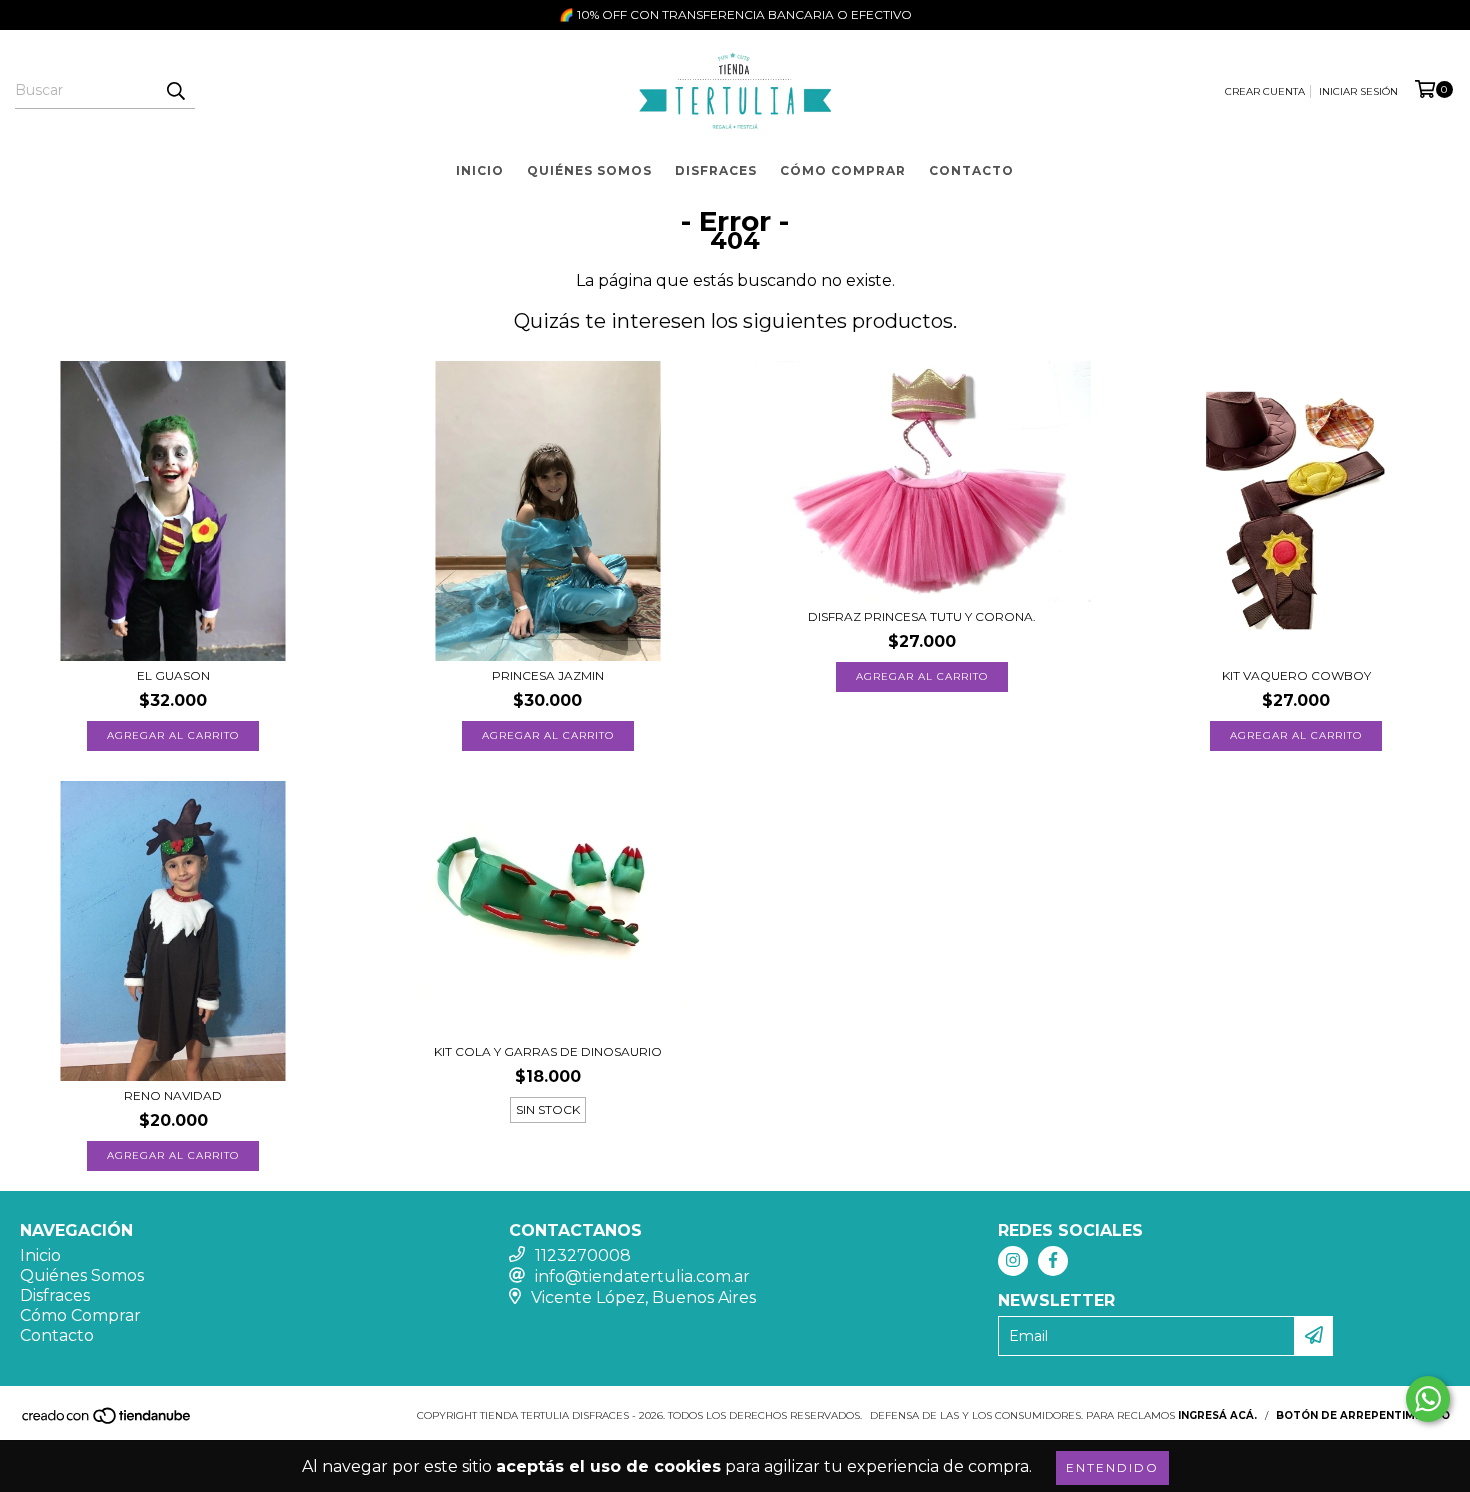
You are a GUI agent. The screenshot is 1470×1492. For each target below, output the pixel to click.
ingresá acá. (1217, 1415)
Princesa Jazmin (548, 675)
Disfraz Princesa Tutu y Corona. (922, 616)
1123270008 (583, 1255)
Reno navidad (173, 1095)
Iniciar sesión (1358, 91)
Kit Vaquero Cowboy (1296, 675)
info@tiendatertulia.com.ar (642, 1276)
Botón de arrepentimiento (1363, 1415)
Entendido (1112, 1467)
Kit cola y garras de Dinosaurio (548, 1051)
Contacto (971, 170)
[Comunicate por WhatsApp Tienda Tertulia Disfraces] (1428, 1399)
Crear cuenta (1265, 91)
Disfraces (716, 170)
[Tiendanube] (107, 1421)
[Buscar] (175, 91)
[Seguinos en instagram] (1013, 1261)
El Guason (173, 675)
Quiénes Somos (589, 170)
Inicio (480, 170)
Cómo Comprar (843, 170)
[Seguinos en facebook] (1053, 1261)
